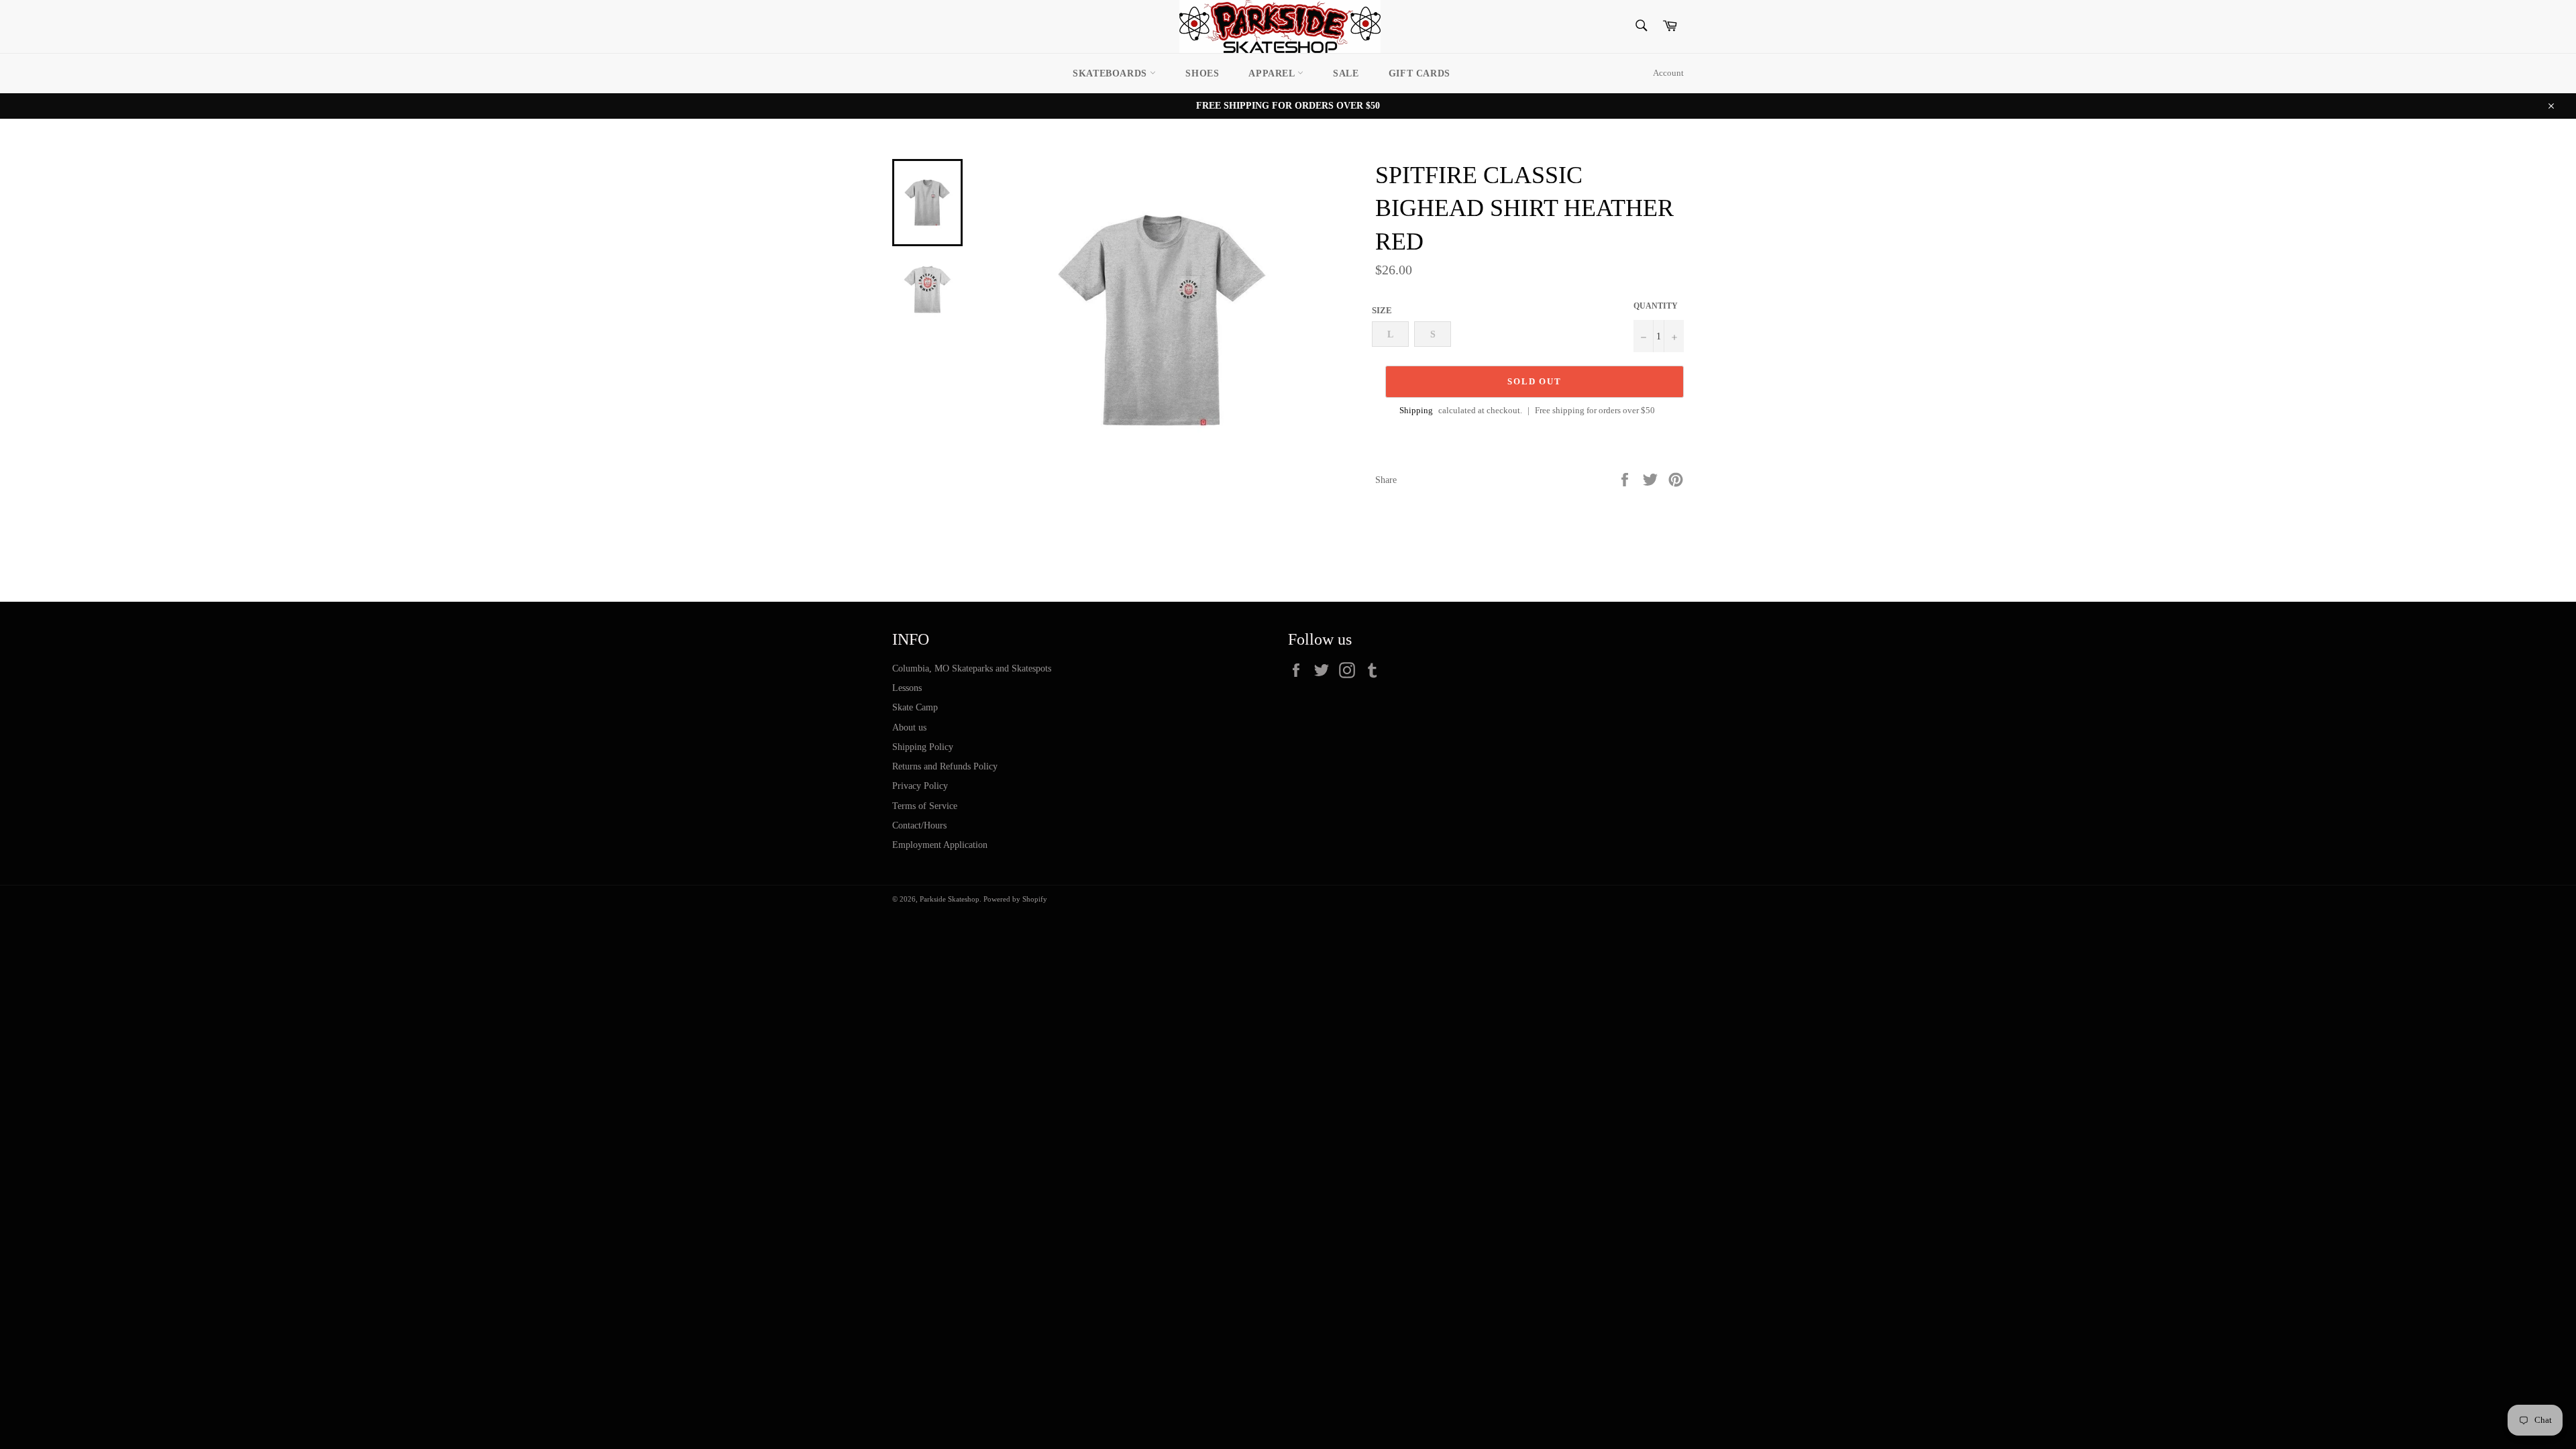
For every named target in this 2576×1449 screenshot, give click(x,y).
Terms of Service (925, 806)
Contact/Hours (919, 825)
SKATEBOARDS (1111, 73)
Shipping (1416, 410)
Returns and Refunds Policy (945, 766)
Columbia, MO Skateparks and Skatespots (972, 668)
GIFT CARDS (1419, 73)
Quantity (1656, 306)
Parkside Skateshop (950, 899)
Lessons (907, 688)
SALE (1346, 73)
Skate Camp (915, 707)
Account (1668, 73)
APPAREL (1273, 73)
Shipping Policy (923, 747)
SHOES (1202, 73)
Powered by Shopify (1015, 899)
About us (909, 728)
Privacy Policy (920, 786)
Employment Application (940, 845)
